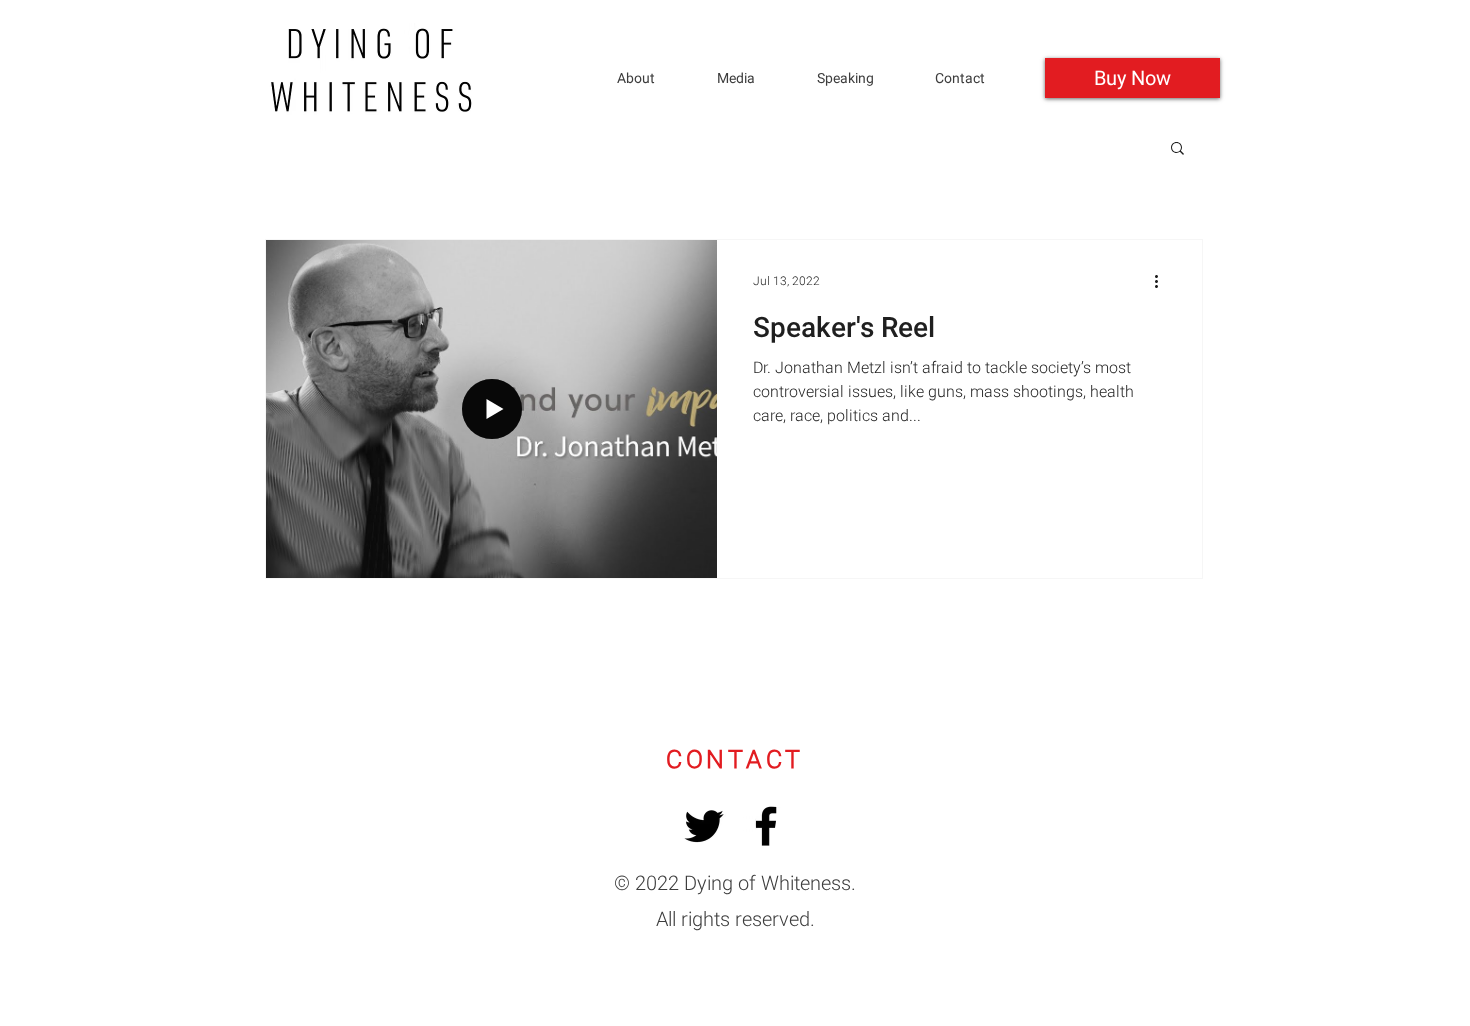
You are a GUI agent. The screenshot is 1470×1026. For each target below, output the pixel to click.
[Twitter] (704, 826)
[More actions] (1163, 281)
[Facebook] (766, 826)
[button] (861, 78)
